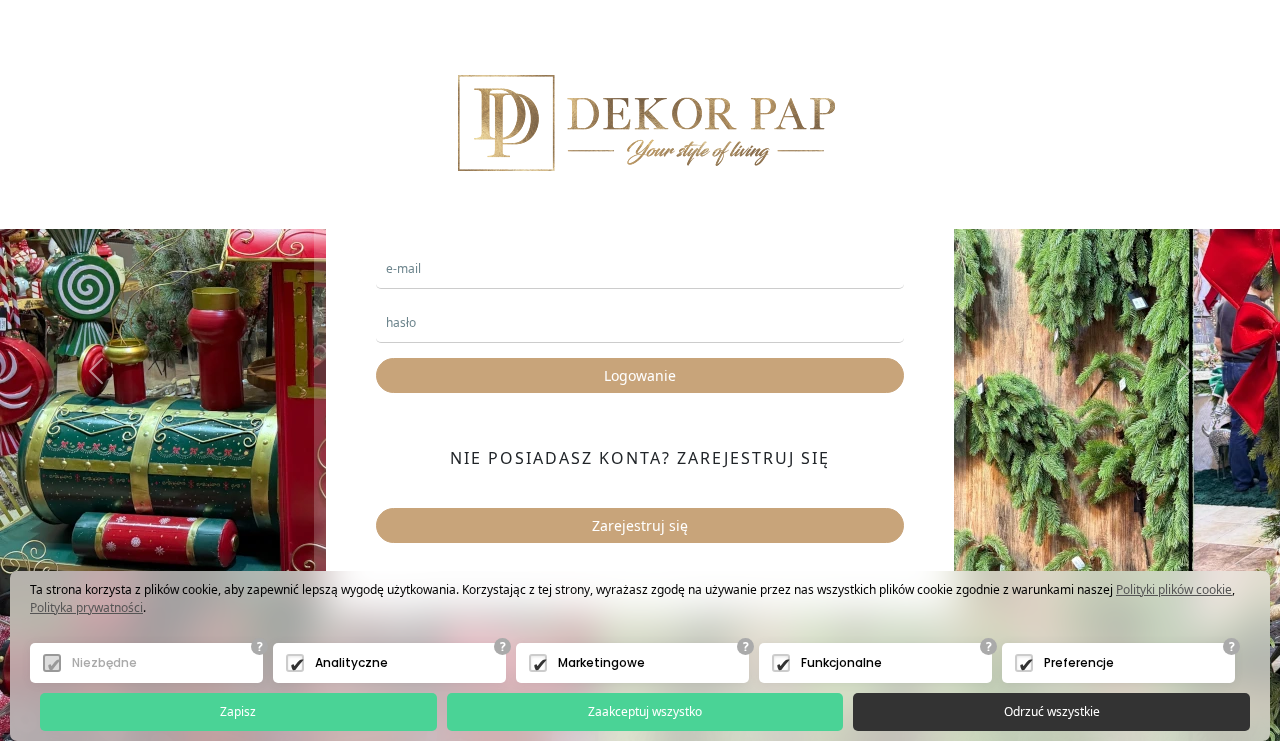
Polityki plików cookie (1174, 589)
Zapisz (238, 711)
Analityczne (351, 662)
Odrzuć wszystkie (1052, 711)
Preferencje (1079, 662)
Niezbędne (104, 662)
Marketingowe (601, 662)
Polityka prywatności (86, 607)
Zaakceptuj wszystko (645, 711)
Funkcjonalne (841, 662)
